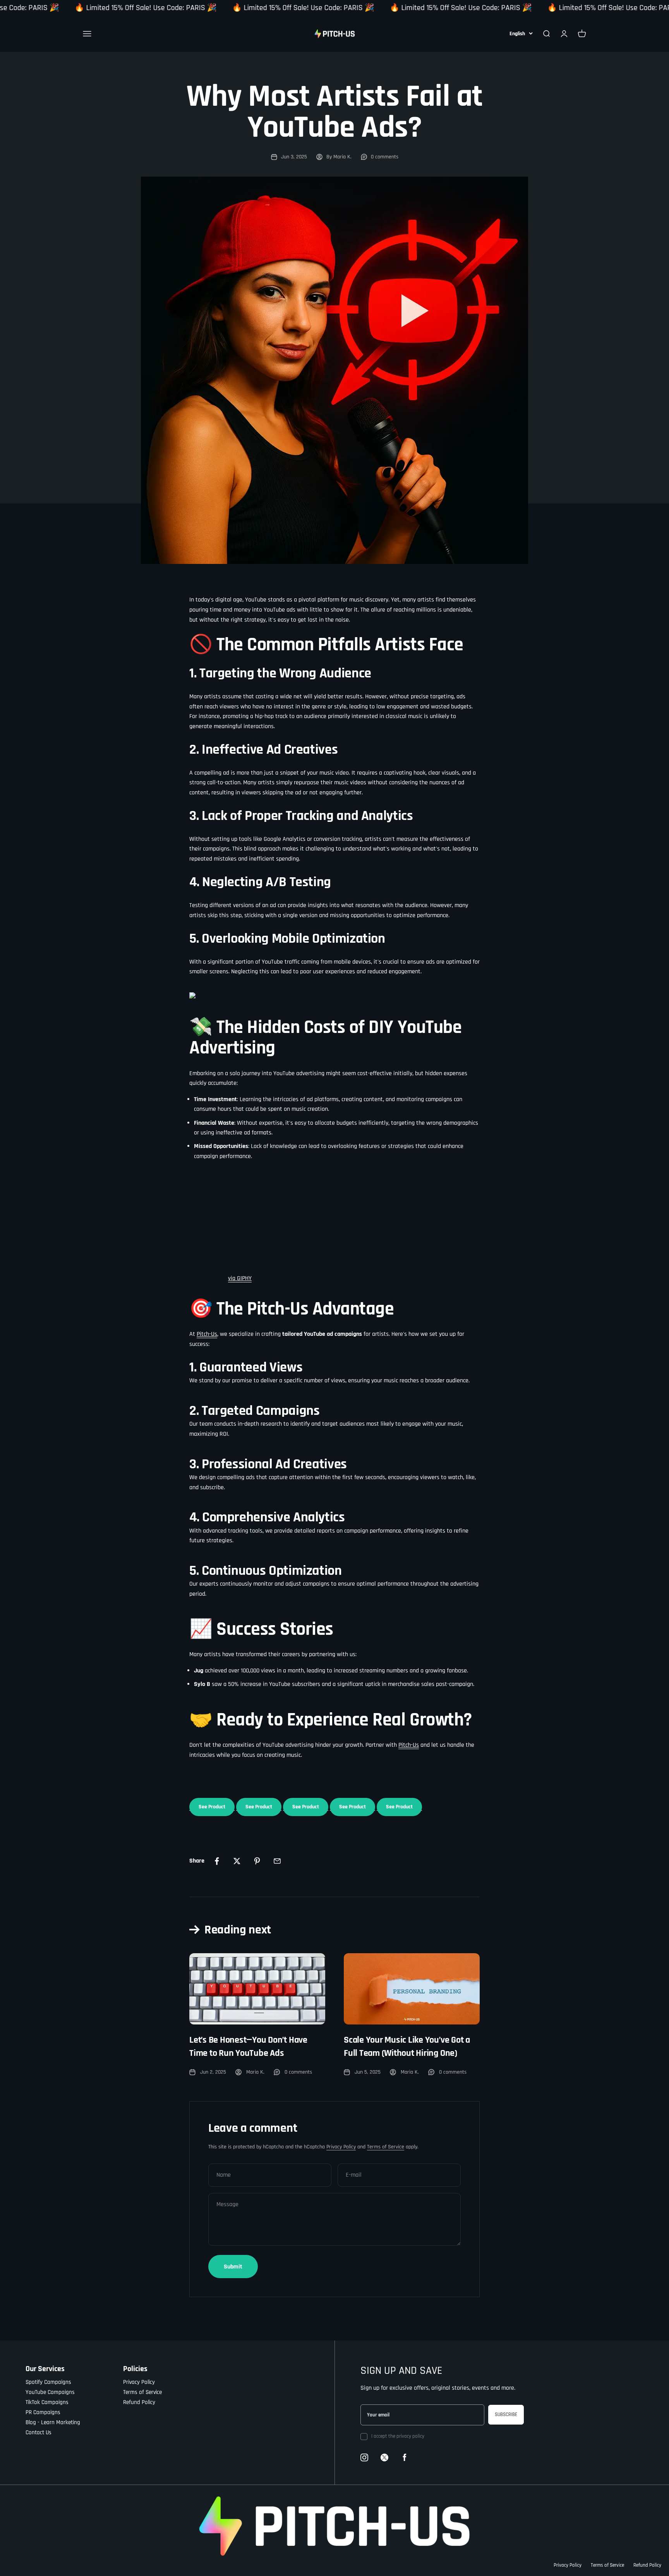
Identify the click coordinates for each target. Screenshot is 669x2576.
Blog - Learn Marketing (53, 2422)
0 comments (385, 157)
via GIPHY (240, 1278)
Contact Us (39, 2433)
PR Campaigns (43, 2412)
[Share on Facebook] (217, 1861)
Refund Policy (139, 2402)
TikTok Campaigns (47, 2402)
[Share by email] (277, 1861)
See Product (212, 1807)
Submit (233, 2267)
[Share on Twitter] (237, 1861)
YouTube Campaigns (50, 2392)
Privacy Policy (341, 2147)
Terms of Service (386, 2147)
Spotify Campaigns (48, 2382)
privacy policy (410, 2436)
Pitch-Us (207, 1334)
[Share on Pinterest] (257, 1861)
